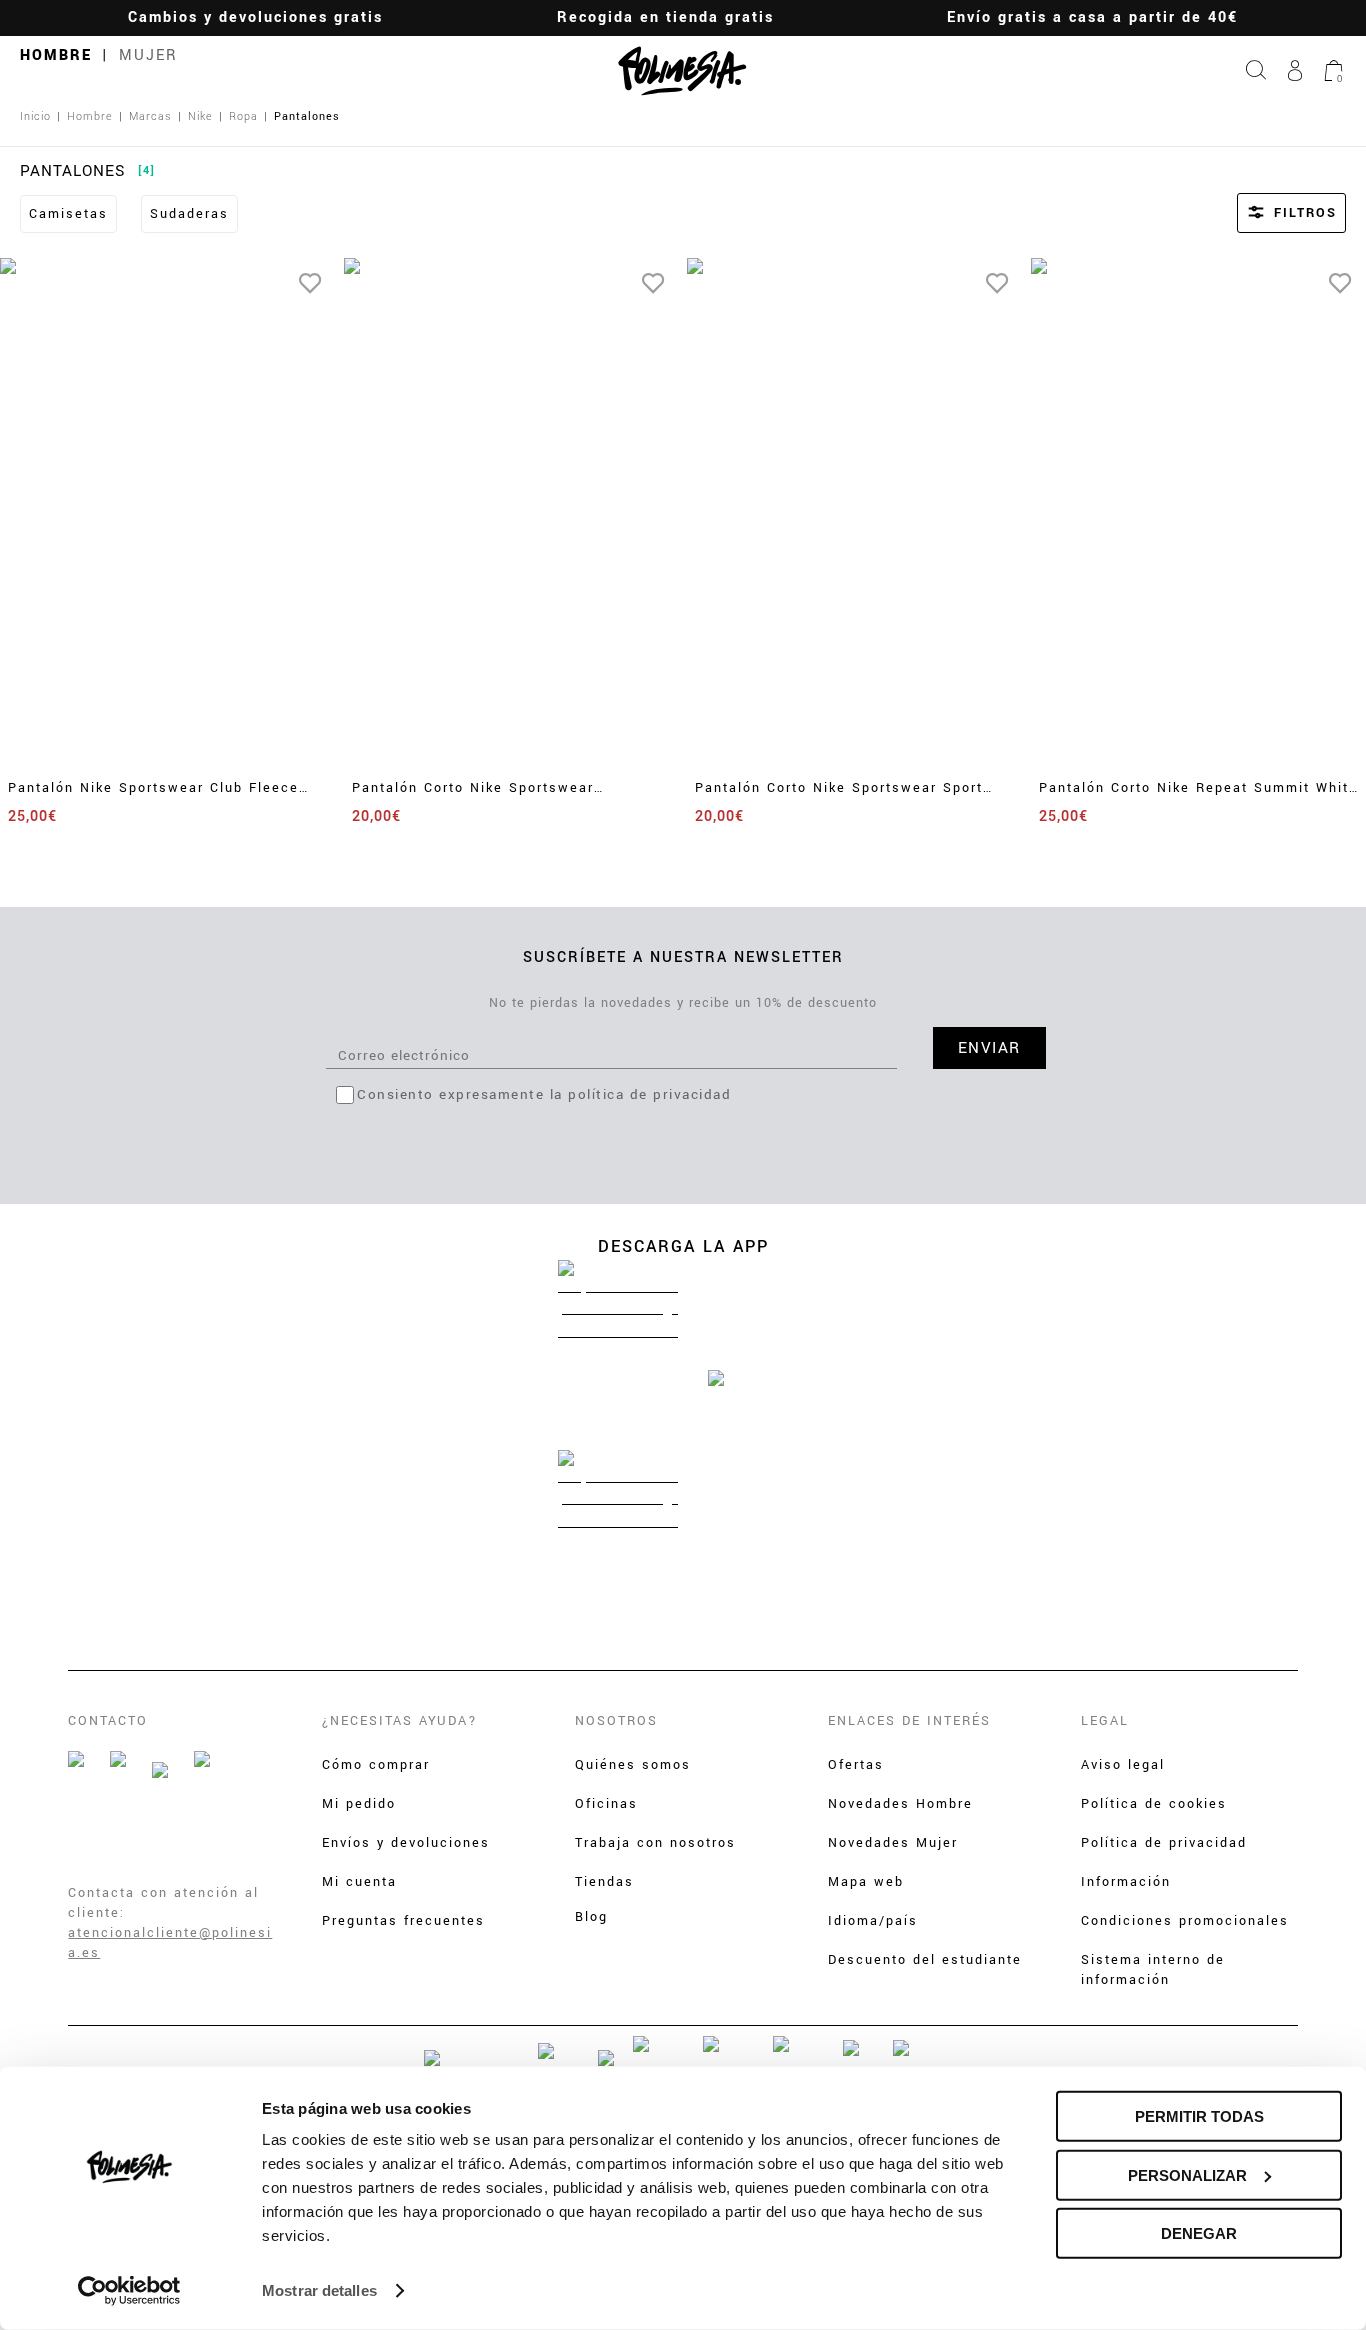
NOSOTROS (616, 1721)
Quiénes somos (633, 1765)
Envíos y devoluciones (406, 1843)
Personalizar (1187, 2174)
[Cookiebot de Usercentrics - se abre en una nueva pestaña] (129, 2291)
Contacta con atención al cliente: (163, 1903)
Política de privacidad (1164, 1843)
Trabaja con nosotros (655, 1843)
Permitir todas (1199, 2116)
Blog (591, 1917)
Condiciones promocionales (1185, 1921)
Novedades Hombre (900, 1804)
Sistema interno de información (1153, 1970)
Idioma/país (873, 1921)
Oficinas (606, 1804)
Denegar (1199, 2233)
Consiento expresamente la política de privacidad (544, 1094)
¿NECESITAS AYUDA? (400, 1721)
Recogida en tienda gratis (665, 17)
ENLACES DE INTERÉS (909, 1721)
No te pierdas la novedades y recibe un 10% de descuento (683, 1003)
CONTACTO (108, 1721)
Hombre (56, 55)
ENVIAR (989, 1048)
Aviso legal (1123, 1765)
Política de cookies (1154, 1804)
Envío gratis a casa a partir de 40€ (1092, 17)
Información (1126, 1882)
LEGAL (1105, 1721)
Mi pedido (359, 1804)
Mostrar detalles (319, 2290)
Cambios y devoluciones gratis (255, 17)
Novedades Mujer (893, 1843)
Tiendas (604, 1882)
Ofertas (856, 1765)
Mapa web (866, 1882)
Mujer (148, 55)
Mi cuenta (359, 1882)
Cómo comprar (376, 1765)
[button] (1264, 213)
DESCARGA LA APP (683, 1246)
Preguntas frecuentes (403, 1921)
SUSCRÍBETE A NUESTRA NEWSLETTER (683, 957)
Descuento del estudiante (925, 1960)
